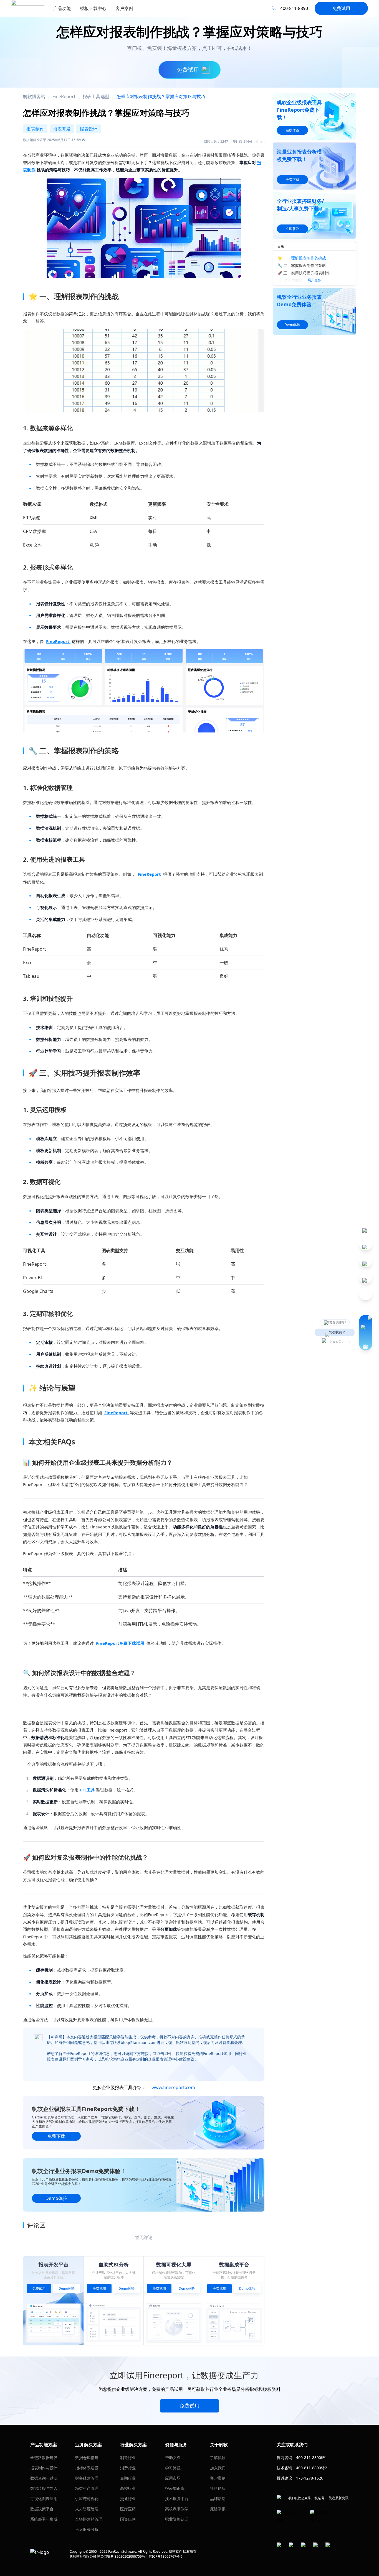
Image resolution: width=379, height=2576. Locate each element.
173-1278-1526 (310, 2478)
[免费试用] (144, 371)
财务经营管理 (87, 2478)
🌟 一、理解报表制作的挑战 (302, 258)
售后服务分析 (87, 2529)
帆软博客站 (34, 96)
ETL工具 (87, 1790)
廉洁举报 (218, 2509)
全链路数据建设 (44, 2458)
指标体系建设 (87, 2468)
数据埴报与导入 (44, 2488)
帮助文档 (173, 2458)
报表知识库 (175, 2488)
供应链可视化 (87, 2499)
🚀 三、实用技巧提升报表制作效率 (306, 273)
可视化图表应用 (44, 2499)
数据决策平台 (42, 2509)
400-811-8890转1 (312, 2458)
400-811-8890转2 (312, 2468)
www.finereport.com (173, 2087)
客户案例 (218, 2478)
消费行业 (128, 2468)
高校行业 (128, 2488)
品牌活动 (218, 2499)
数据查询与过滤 (44, 2478)
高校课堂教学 (177, 2509)
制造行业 (128, 2458)
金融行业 (128, 2478)
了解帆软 (218, 2458)
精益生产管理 (87, 2488)
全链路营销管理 (89, 2519)
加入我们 (218, 2468)
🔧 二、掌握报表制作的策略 (302, 265)
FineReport (58, 641)
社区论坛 (218, 2488)
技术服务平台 (177, 2499)
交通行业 (128, 2499)
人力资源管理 (87, 2509)
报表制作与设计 (44, 2468)
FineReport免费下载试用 (120, 1643)
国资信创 (128, 2519)
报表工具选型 (96, 96)
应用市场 (173, 2478)
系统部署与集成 (44, 2519)
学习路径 (173, 2468)
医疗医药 (128, 2509)
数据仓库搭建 (87, 2458)
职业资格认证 (177, 2519)
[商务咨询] (366, 1332)
